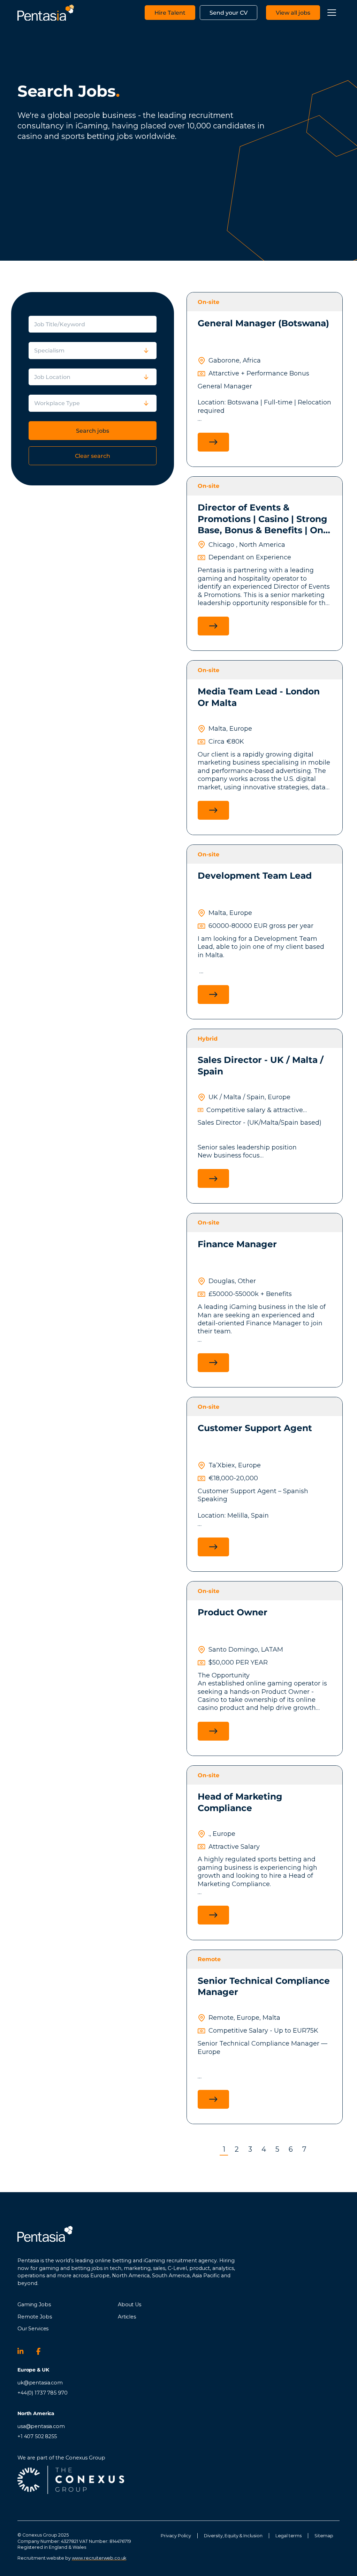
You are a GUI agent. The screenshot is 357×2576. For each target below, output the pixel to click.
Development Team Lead (255, 876)
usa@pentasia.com (41, 2426)
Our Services (33, 2329)
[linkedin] (24, 2351)
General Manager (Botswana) (263, 323)
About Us (130, 2305)
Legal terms (288, 2536)
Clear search (93, 456)
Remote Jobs (35, 2317)
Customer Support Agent (255, 1428)
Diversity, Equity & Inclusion (233, 2536)
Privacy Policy (176, 2536)
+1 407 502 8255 (37, 2436)
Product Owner (233, 1612)
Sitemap (324, 2536)
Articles (127, 2317)
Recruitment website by (72, 2558)
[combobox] (103, 351)
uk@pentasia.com (40, 2383)
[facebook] (43, 2351)
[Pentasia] (46, 13)
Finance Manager (237, 1244)
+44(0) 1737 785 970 (43, 2393)
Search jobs (93, 431)
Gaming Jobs (34, 2305)
